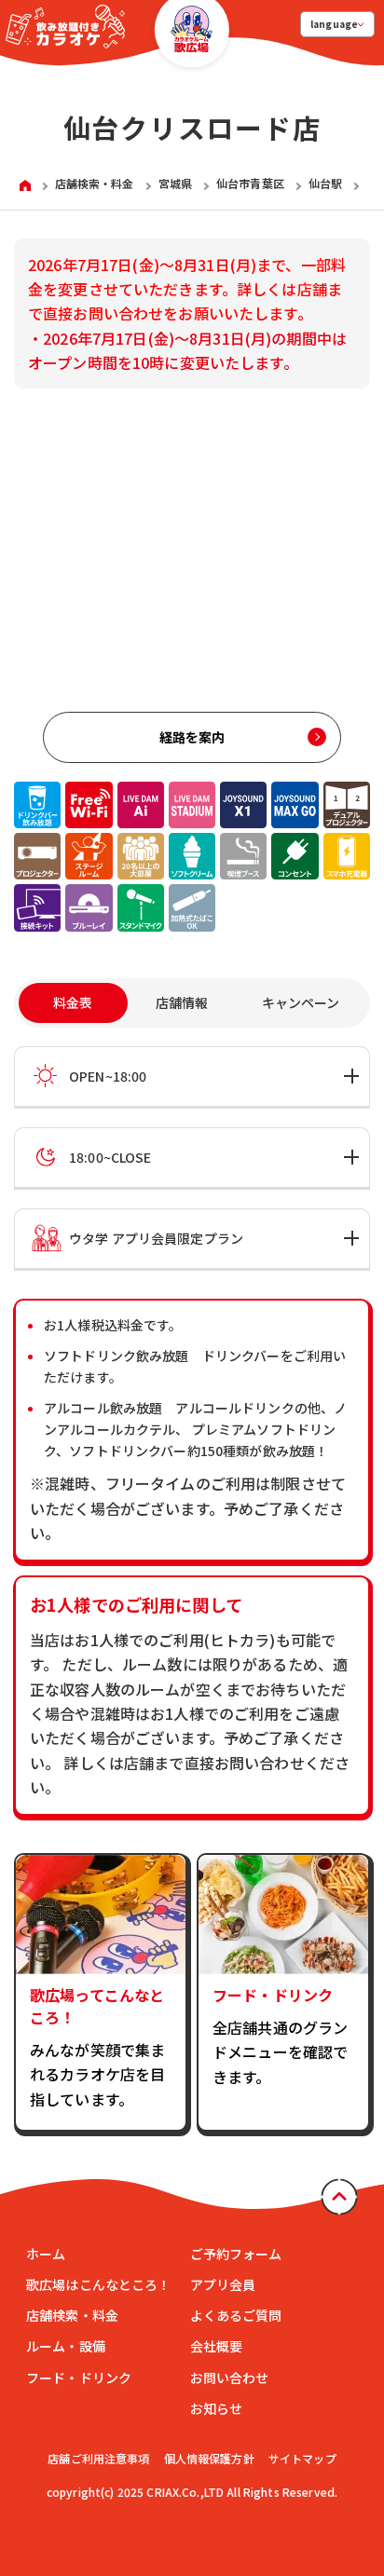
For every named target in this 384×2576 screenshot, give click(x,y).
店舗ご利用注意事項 (98, 2458)
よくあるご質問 (236, 2315)
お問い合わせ (230, 2378)
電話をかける (282, 2490)
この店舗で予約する (102, 2490)
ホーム (46, 2254)
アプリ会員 (223, 2284)
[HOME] (25, 184)
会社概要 (217, 2346)
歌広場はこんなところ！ (99, 2284)
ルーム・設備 (66, 2346)
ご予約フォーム (236, 2254)
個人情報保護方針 (209, 2458)
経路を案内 (192, 737)
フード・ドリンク (79, 2378)
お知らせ (217, 2408)
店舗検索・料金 (72, 2315)
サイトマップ (302, 2458)
